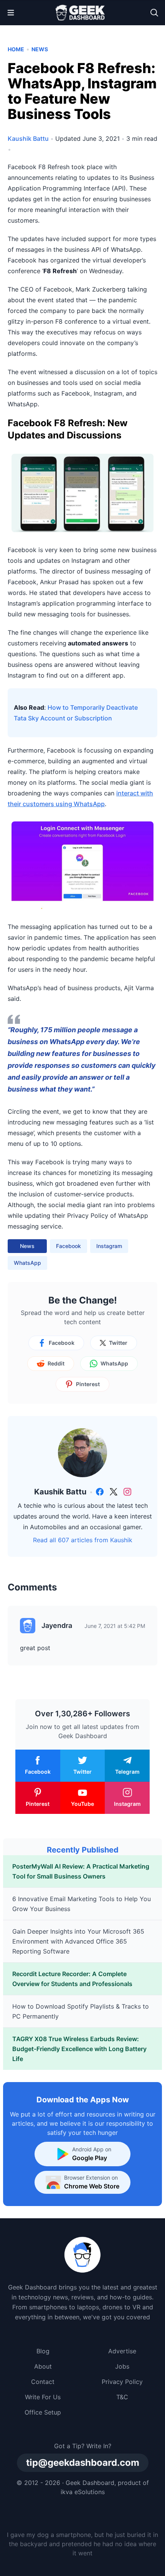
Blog (43, 2351)
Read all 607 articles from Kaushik (83, 1540)
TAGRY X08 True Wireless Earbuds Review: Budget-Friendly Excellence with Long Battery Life (79, 2049)
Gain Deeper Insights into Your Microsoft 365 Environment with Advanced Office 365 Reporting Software (78, 1941)
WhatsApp (27, 1263)
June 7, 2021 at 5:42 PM (115, 1626)
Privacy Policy (122, 2382)
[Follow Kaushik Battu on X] (114, 1492)
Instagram (109, 1246)
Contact (43, 2382)
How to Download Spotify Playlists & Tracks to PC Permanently (81, 2011)
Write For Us (43, 2397)
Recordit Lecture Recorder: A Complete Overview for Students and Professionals (72, 1979)
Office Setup (43, 2412)
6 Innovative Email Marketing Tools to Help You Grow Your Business (82, 1904)
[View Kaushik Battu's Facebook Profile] (100, 1492)
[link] (100, 1492)
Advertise (122, 2351)
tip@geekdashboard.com (83, 2463)
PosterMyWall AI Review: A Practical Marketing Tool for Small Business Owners (81, 1871)
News (40, 49)
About (43, 2366)
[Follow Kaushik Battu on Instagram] (127, 1492)
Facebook (68, 1246)
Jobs (122, 2366)
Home (16, 49)
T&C (122, 2397)
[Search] (154, 13)
